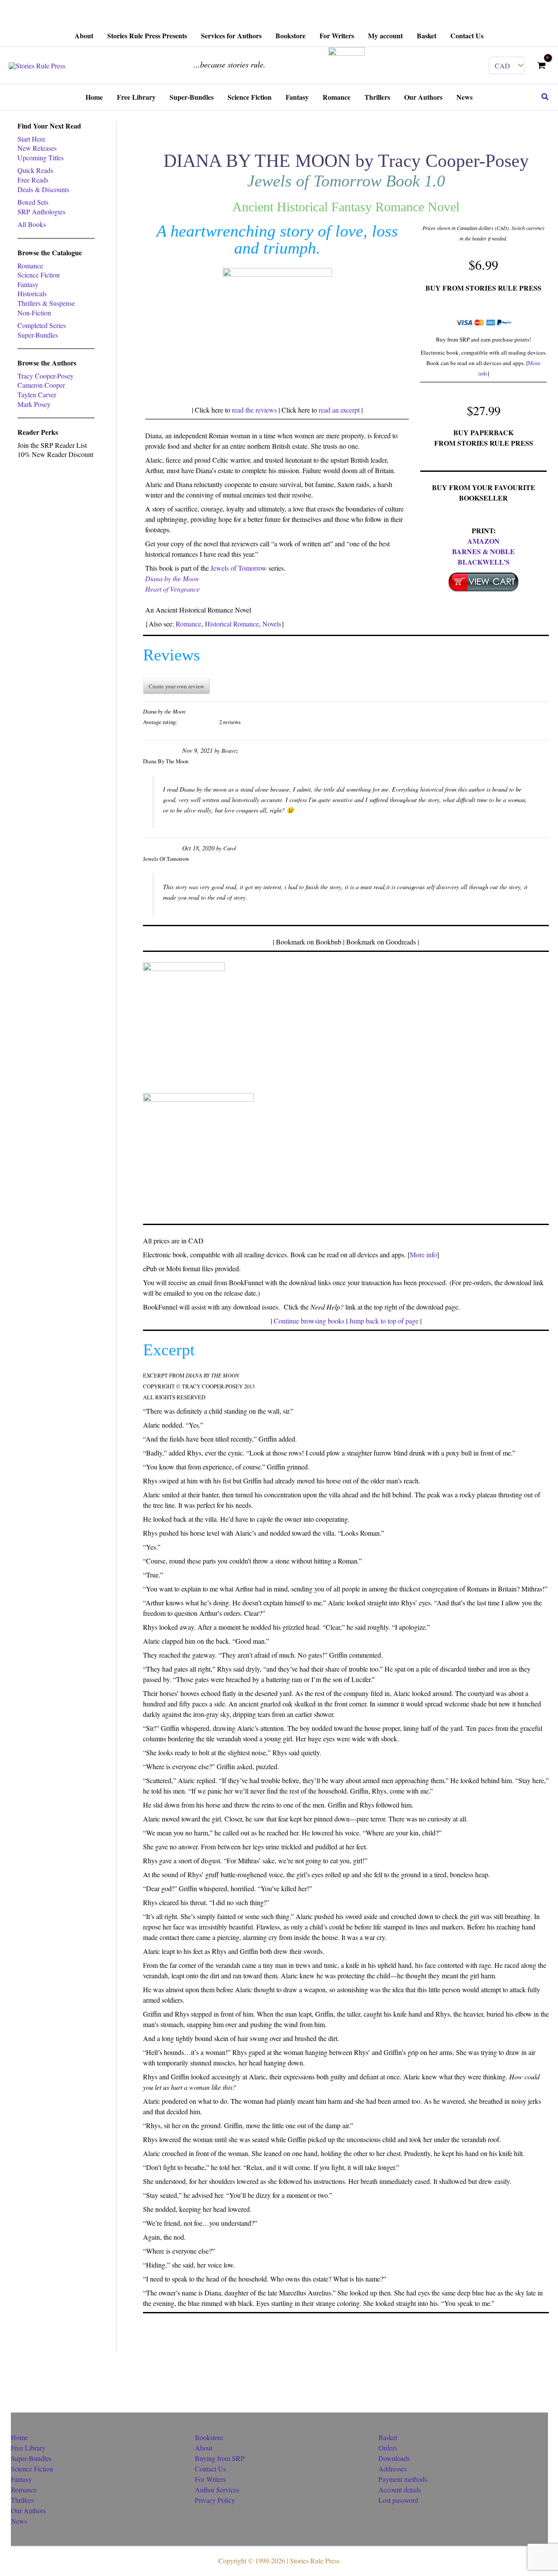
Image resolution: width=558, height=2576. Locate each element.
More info (423, 1254)
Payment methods (403, 2479)
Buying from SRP (220, 2458)
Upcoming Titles (41, 157)
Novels (272, 624)
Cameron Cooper (41, 385)
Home (19, 2437)
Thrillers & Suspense (46, 303)
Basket (388, 2437)
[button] (545, 97)
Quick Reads (35, 170)
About (204, 2448)
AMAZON (483, 541)
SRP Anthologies (41, 212)
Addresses (393, 2469)
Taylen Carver (37, 394)
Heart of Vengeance (172, 589)
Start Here (31, 139)
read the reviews (254, 410)
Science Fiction (39, 275)
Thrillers (22, 2500)
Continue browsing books (309, 1321)
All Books (32, 224)
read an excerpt (339, 410)
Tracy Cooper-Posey (46, 376)
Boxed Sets (33, 202)
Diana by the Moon (172, 578)
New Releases (37, 148)
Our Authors (28, 2510)
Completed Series (42, 325)
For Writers (210, 2479)
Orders (388, 2448)
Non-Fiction (34, 313)
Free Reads (33, 180)
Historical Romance (232, 624)
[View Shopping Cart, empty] (541, 65)
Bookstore (209, 2437)
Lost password (398, 2500)
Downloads (394, 2458)
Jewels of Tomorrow (239, 568)
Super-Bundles (38, 335)
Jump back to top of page (384, 1321)
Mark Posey (34, 404)
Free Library (28, 2448)
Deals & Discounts (43, 189)
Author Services (217, 2490)
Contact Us (210, 2469)
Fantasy (28, 284)
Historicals (32, 293)
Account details (400, 2490)
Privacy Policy (215, 2500)
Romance (30, 266)
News (19, 2521)
